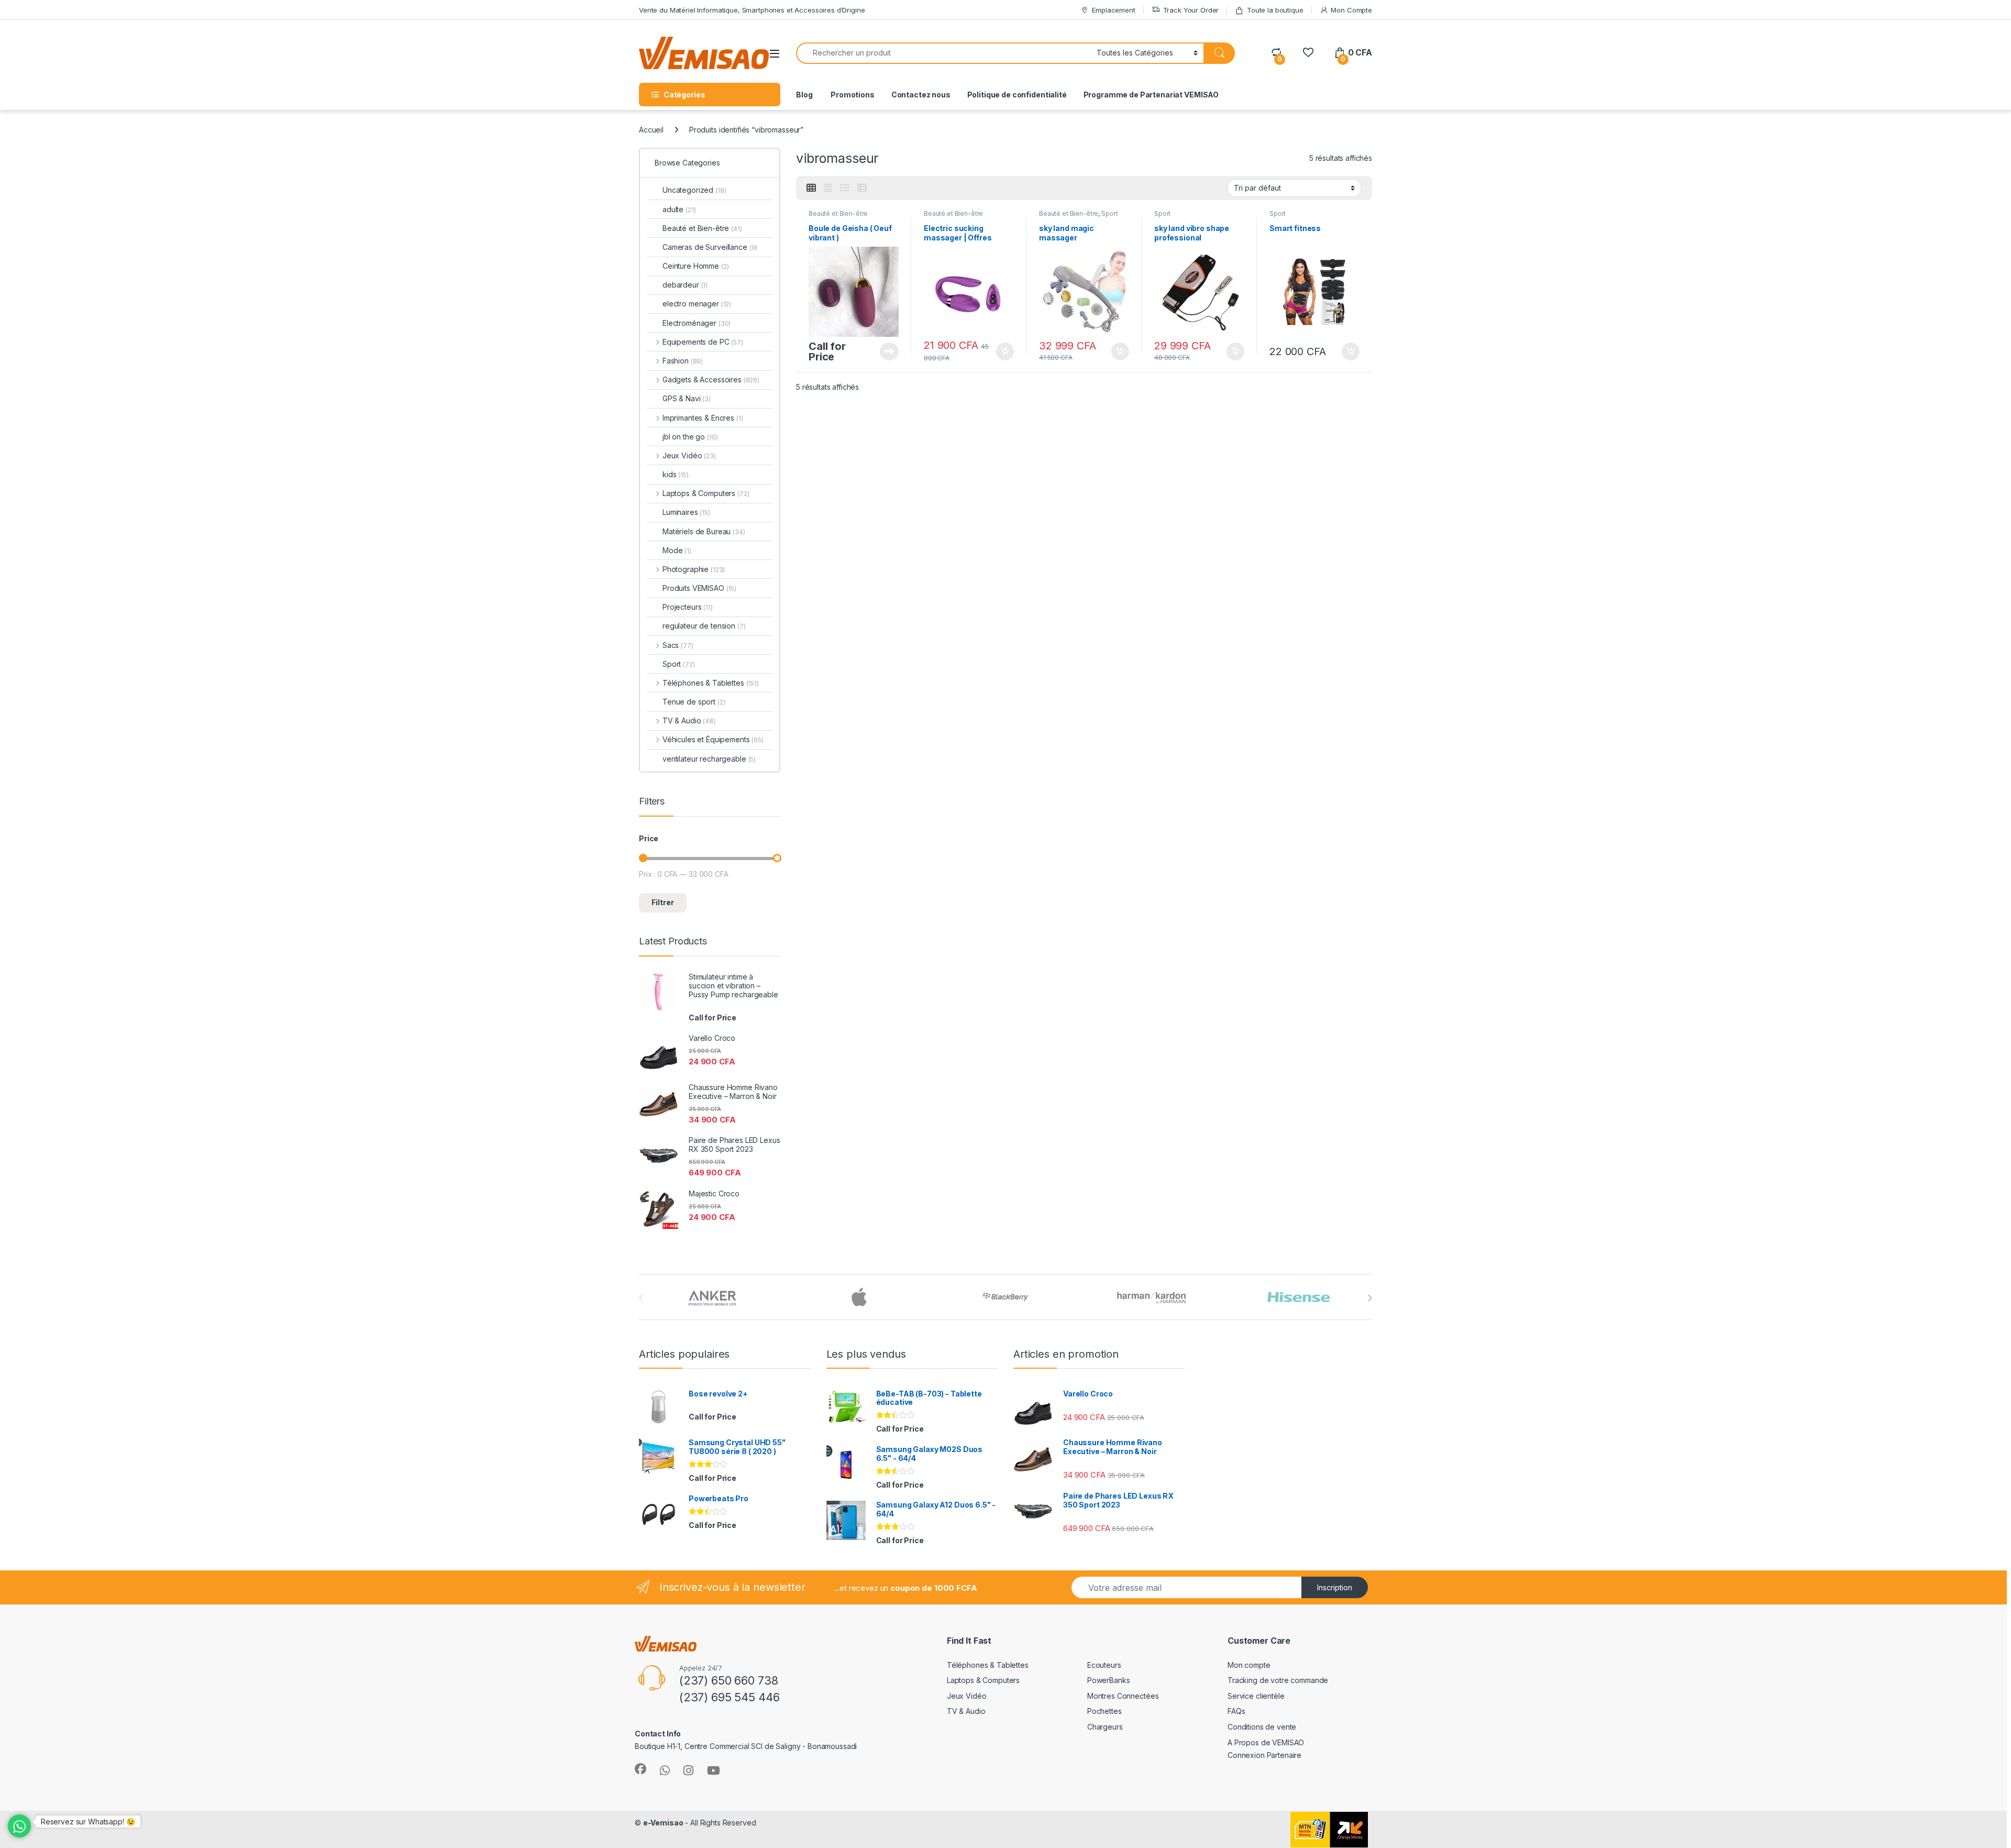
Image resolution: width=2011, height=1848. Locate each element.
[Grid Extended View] (828, 188)
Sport (1109, 213)
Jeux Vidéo (689, 455)
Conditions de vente (1262, 1727)
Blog (804, 95)
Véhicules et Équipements (713, 739)
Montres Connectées (1123, 1696)
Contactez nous (921, 95)
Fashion (683, 361)
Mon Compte (1351, 10)
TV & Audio (689, 720)
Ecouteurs (1104, 1665)
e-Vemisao (663, 1823)
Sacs (678, 645)
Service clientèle (1256, 1696)
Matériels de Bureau (704, 531)
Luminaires (686, 512)
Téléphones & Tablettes (711, 683)
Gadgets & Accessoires (711, 379)
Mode (677, 550)
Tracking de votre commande (1278, 1680)
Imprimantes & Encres (703, 418)
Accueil (651, 130)
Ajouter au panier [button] (1002, 351)
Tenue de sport (694, 702)
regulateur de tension (704, 626)
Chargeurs (1105, 1727)
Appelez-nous (883, 351)
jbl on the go (690, 437)
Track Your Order (1191, 10)
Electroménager (697, 323)
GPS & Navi (687, 398)
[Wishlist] (1308, 53)
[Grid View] (811, 188)
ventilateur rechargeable (709, 759)
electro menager (697, 304)
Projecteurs (688, 607)
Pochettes (1104, 1711)
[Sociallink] (640, 1769)
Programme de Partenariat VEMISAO (1151, 95)
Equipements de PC (703, 342)
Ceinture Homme (696, 266)
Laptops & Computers (706, 493)
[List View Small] (862, 188)
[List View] (845, 188)
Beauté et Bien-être (838, 213)
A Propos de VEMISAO (1266, 1742)
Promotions (852, 95)
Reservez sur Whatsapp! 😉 (88, 1822)
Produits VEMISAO (699, 588)
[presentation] (1370, 1298)
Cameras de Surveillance (710, 247)
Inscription (1335, 1587)
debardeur (685, 285)
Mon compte (1249, 1665)
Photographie (694, 569)
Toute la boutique (1275, 10)
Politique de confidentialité (1017, 95)
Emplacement (1113, 10)
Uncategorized (694, 190)
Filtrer (663, 902)
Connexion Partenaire (1264, 1755)
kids (676, 474)
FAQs (1236, 1711)
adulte (679, 209)
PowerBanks (1109, 1680)
